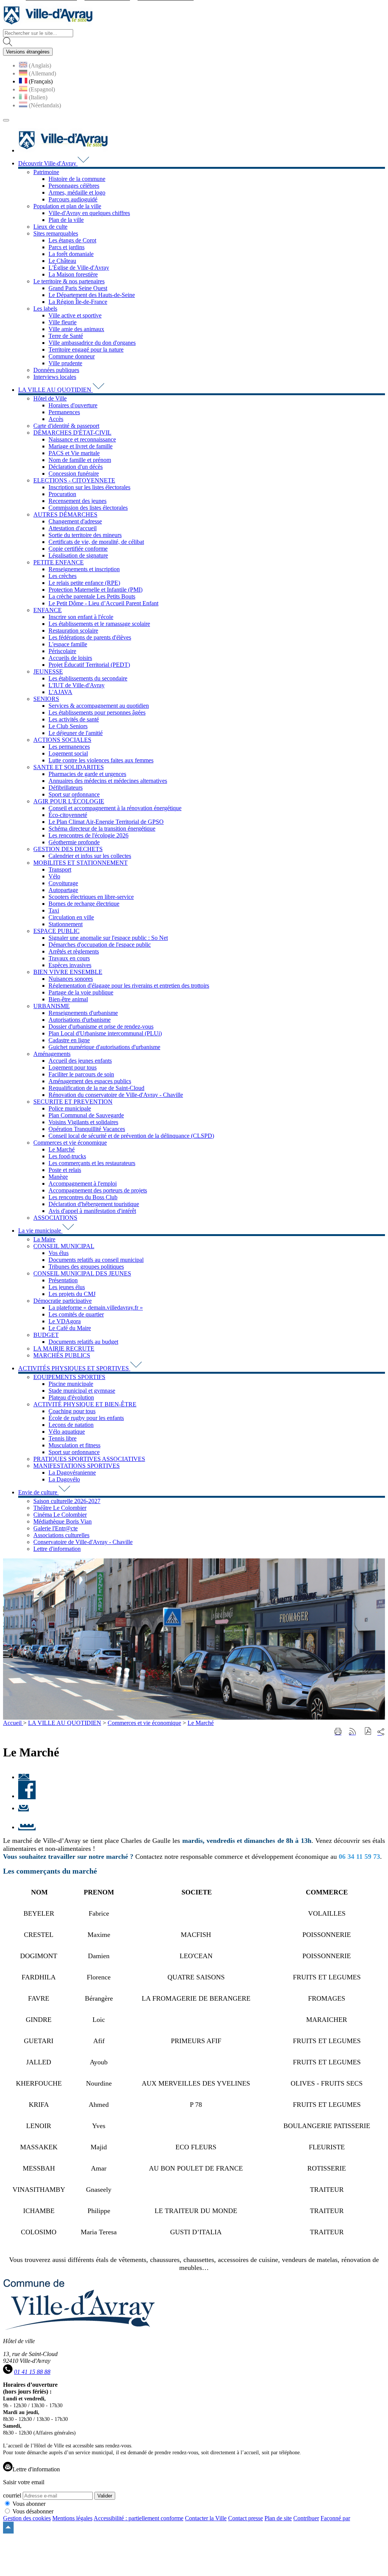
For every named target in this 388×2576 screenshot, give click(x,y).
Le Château (62, 261)
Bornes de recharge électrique (84, 904)
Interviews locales (55, 377)
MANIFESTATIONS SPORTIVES (77, 1466)
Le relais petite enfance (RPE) (84, 583)
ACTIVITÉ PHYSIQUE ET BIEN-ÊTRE (85, 1404)
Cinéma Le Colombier (60, 1515)
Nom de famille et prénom (80, 460)
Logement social (68, 753)
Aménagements (52, 1054)
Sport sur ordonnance (74, 794)
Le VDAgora (65, 1321)
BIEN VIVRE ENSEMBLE (68, 972)
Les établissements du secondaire (88, 678)
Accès (56, 419)
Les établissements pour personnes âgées (97, 712)
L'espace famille (68, 644)
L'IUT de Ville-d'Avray (77, 685)
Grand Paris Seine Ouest (78, 288)
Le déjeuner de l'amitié (76, 733)
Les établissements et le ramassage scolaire (99, 624)
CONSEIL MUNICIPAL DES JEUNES (82, 1273)
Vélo (54, 876)
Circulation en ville (71, 917)
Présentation (63, 1280)
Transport (60, 869)
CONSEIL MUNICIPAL (64, 1246)
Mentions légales (72, 2518)
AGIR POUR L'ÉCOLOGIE (69, 801)
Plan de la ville (66, 220)
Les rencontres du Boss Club (83, 1197)
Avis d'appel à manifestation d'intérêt (92, 1211)
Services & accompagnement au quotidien (99, 706)
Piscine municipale (71, 1384)
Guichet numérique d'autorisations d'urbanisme (104, 1047)
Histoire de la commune (77, 179)
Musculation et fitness (74, 1445)
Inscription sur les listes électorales (89, 487)
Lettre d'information (57, 1549)
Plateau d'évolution (71, 1397)
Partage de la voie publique (81, 992)
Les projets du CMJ (72, 1294)
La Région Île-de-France (78, 302)
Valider (105, 2496)
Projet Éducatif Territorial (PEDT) (89, 665)
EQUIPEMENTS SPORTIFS (69, 1377)
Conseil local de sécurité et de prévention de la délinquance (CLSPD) (131, 1136)
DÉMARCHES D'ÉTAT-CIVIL (72, 433)
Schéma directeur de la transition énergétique (102, 829)
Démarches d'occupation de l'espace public (100, 945)
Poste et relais (65, 1170)
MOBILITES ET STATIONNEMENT (81, 863)
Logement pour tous (73, 1067)
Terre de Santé (66, 336)
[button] (368, 1732)
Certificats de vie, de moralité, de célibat (96, 542)
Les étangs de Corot (72, 240)
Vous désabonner (33, 2511)
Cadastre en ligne (69, 1040)
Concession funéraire (74, 474)
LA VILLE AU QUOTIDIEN (65, 1723)
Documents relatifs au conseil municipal (96, 1260)
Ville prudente (65, 363)
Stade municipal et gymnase (82, 1391)
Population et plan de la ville (67, 206)
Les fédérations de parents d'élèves (90, 637)
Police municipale (70, 1108)
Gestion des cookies (27, 2518)
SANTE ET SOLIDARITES (69, 767)
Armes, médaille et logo (77, 192)
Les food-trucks (67, 1156)
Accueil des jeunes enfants (80, 1061)
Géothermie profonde (74, 842)
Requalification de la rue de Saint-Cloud (96, 1088)
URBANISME (52, 1006)
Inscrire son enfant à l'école (81, 617)
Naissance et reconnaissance (82, 439)
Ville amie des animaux (76, 329)
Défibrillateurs (66, 788)
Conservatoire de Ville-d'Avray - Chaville (83, 1542)
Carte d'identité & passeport (66, 426)
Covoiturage (63, 883)
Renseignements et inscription (84, 569)
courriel (12, 2495)
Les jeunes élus (67, 1287)
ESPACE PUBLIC (56, 931)
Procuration (62, 494)
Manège (58, 1177)
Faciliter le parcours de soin (81, 1074)
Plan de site (278, 2518)
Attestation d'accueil (73, 528)
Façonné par (335, 2518)
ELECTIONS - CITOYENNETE (74, 480)
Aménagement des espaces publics (90, 1081)
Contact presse (246, 2518)
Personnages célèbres (74, 186)
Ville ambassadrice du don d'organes (92, 343)
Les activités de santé (74, 719)
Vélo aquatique (67, 1432)
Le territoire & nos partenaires (69, 281)
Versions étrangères (28, 52)
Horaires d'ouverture (73, 405)
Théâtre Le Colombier (60, 1508)
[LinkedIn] (27, 1827)
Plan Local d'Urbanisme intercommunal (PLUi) (105, 1033)
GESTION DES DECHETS (68, 849)
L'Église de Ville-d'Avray (79, 268)
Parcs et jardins (66, 247)
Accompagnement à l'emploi (83, 1184)
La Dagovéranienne (72, 1473)
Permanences (64, 412)
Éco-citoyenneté (68, 815)
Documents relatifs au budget (83, 1342)
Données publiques (56, 370)
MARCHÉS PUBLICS (62, 1355)
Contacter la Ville (206, 2518)
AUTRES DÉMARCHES (65, 514)
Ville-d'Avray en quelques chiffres (89, 213)
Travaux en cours (69, 958)
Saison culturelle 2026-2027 (67, 1501)
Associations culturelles (61, 1535)
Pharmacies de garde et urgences (87, 774)
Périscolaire (62, 651)
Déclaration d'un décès (76, 467)
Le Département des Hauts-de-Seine (92, 295)
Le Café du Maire (70, 1328)
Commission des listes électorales (88, 508)
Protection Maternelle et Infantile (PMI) (95, 590)
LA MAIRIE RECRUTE (64, 1348)
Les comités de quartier (76, 1314)
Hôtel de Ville (50, 398)
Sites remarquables (56, 233)
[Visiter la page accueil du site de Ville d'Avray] (48, 26)
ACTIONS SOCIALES (62, 740)
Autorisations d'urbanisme (80, 1020)
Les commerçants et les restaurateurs (92, 1163)
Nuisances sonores (71, 979)
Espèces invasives (70, 965)
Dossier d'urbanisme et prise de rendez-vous (101, 1026)
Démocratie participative (63, 1301)
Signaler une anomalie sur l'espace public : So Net (108, 938)
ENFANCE (48, 610)
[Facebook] (27, 1796)
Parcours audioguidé (73, 199)
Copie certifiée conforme (78, 549)
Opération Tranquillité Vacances (87, 1129)
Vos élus (59, 1253)
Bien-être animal (68, 999)
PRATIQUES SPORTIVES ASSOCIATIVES (89, 1459)
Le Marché (62, 1149)
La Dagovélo (64, 1479)
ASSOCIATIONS (55, 1218)
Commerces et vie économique (70, 1143)
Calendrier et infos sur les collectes (90, 856)
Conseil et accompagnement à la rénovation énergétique (115, 808)
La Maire (44, 1239)
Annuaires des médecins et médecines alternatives (108, 781)
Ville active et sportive (75, 315)
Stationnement (66, 924)
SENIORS (46, 699)
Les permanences (69, 747)
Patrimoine (46, 172)
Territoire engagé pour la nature (86, 349)
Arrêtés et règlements (74, 951)
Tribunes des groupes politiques (86, 1267)
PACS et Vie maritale (74, 453)
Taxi (54, 910)
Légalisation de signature (78, 555)
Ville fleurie (63, 322)
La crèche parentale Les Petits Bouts (92, 596)
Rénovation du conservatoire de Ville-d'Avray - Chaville (116, 1095)
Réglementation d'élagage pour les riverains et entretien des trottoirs (129, 986)
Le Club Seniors (68, 726)
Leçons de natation (71, 1425)
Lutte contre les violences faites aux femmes (101, 760)
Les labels (45, 309)
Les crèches (63, 576)
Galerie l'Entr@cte (56, 1528)
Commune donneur (72, 356)
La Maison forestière (73, 274)
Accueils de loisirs (70, 658)
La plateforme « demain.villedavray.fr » (96, 1308)
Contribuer (306, 2518)
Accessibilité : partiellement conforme (138, 2518)
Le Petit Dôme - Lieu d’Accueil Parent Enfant (103, 603)
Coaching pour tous (72, 1411)
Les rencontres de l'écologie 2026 (88, 835)
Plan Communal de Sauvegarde (86, 1115)
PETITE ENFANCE (59, 562)
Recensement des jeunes (77, 501)
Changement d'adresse (75, 521)
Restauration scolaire (73, 631)
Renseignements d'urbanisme (83, 1013)
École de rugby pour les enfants (86, 1418)
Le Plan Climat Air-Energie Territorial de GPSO (106, 822)
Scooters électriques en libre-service (91, 897)
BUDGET (46, 1335)
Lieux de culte (50, 227)
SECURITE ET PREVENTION (73, 1102)
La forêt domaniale (71, 254)
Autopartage (63, 890)
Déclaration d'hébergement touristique (94, 1204)
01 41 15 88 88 (32, 2372)
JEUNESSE (48, 671)
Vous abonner (29, 2504)
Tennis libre (63, 1438)
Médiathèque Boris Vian (63, 1521)
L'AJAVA (60, 692)
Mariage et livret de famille (81, 446)
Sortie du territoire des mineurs (85, 535)
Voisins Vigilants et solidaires (83, 1122)
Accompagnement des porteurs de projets (98, 1190)
